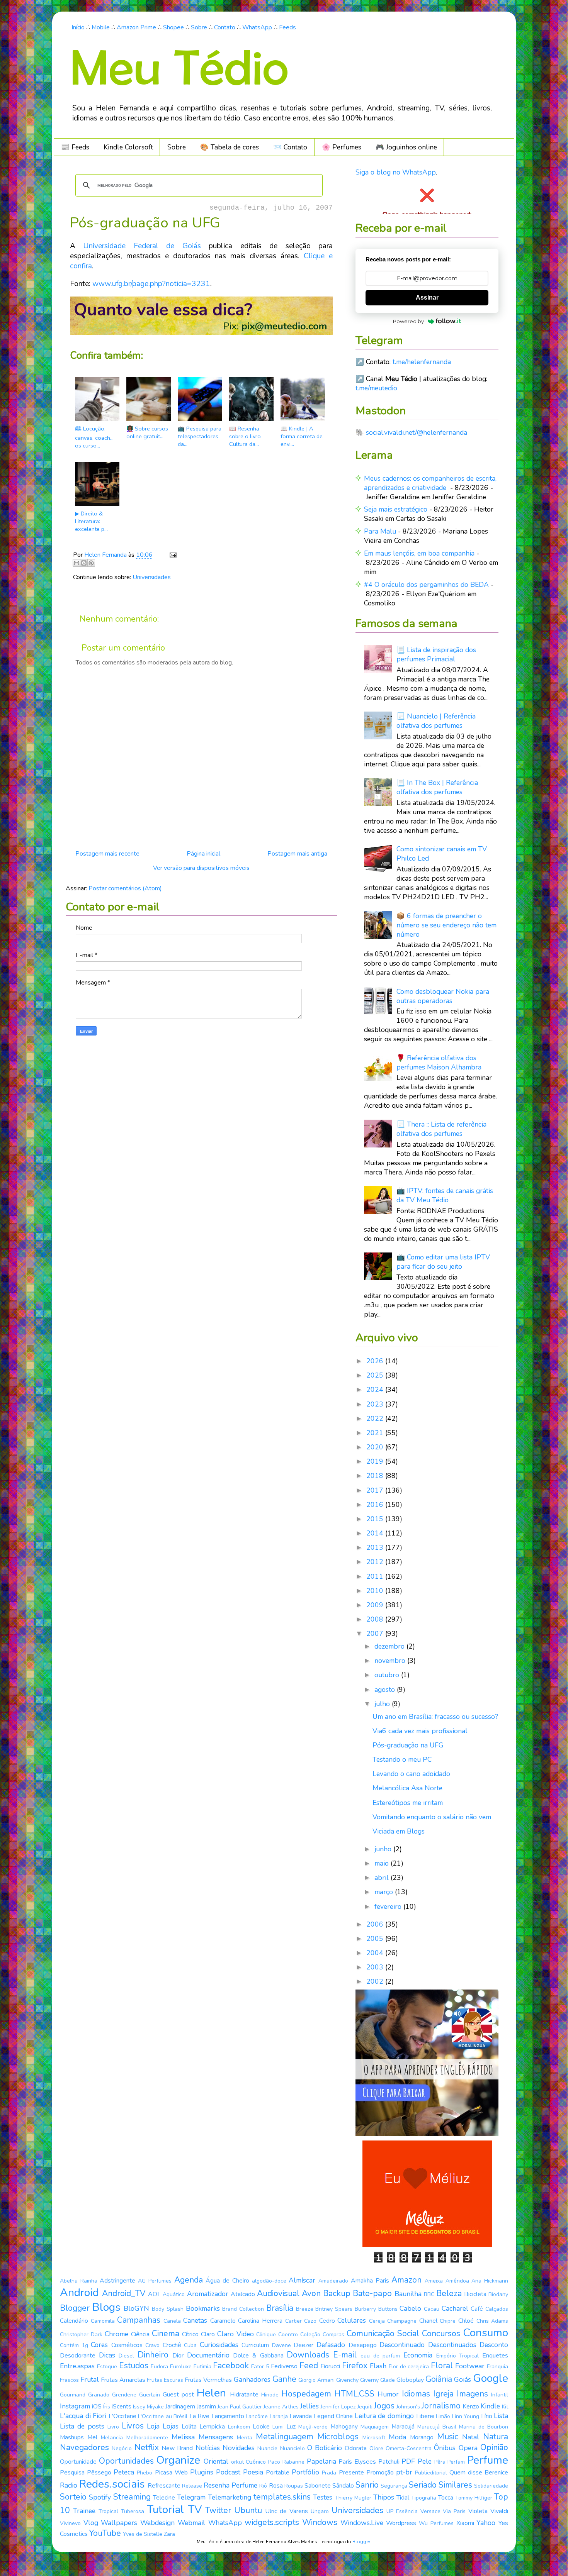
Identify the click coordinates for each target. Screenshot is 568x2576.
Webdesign (157, 2523)
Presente (351, 2473)
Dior (178, 2356)
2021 (376, 1433)
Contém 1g (74, 2345)
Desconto (494, 2345)
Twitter (218, 2510)
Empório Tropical (458, 2356)
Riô (263, 2486)
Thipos (384, 2497)
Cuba (190, 2345)
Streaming (132, 2497)
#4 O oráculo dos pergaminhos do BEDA (426, 585)
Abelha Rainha (79, 2281)
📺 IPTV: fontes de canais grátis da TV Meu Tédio (445, 1195)
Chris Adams (492, 2321)
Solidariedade (491, 2486)
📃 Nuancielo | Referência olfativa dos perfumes (436, 721)
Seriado (423, 2485)
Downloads (308, 2355)
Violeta (478, 2511)
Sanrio (367, 2485)
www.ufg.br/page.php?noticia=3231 (151, 284)
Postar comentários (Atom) (125, 888)
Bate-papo (372, 2293)
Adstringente (117, 2281)
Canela (172, 2321)
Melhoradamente (147, 2438)
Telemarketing (230, 2497)
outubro (388, 1675)
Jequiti (365, 2407)
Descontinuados (452, 2345)
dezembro (390, 1646)
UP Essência (402, 2511)
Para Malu (380, 531)
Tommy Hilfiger (474, 2498)
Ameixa (434, 2281)
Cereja (377, 2321)
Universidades (152, 577)
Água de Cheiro (227, 2281)
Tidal (403, 2498)
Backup (337, 2293)
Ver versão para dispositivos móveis (201, 868)
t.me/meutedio (376, 388)
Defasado (331, 2345)
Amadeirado (333, 2281)
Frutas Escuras (165, 2380)
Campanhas (139, 2320)
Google (491, 2378)
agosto (386, 1690)
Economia (418, 2355)
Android (79, 2293)
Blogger (75, 2308)
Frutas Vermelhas (208, 2380)
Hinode (270, 2395)
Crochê (172, 2345)
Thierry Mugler (353, 2498)
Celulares (352, 2320)
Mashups (72, 2437)
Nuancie (267, 2448)
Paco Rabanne (286, 2462)
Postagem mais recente (107, 854)
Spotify (100, 2497)
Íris (107, 2407)
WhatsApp (257, 27)
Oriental (216, 2461)
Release (192, 2486)
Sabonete (318, 2486)
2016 (376, 1505)
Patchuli (389, 2462)
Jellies (310, 2406)
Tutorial (165, 2510)
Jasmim (206, 2407)
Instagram (75, 2406)
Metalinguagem (285, 2437)
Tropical (108, 2511)
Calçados (497, 2309)
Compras (333, 2334)
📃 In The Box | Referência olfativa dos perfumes (437, 787)
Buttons (388, 2309)
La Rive (200, 2416)
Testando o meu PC (402, 1759)
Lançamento (228, 2416)
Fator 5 (260, 2367)
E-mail (345, 2355)
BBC (429, 2294)
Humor (388, 2394)
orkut (237, 2462)
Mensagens (216, 2437)
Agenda (189, 2280)
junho (384, 1849)
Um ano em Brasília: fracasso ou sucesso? (435, 1717)
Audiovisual (278, 2293)
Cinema (166, 2334)
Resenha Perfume (230, 2485)
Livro (113, 2427)
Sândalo (343, 2486)
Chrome (116, 2334)
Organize (178, 2460)
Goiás (463, 2379)
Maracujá (403, 2427)
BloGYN (136, 2308)
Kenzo (471, 2407)
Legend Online (333, 2416)
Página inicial (203, 854)
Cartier (293, 2321)
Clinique (266, 2334)
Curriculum (255, 2345)
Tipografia (424, 2498)
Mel (92, 2437)
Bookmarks (203, 2308)
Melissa (183, 2437)
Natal (471, 2437)
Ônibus (445, 2448)
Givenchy (347, 2380)
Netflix (147, 2447)
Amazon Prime (136, 27)
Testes (323, 2497)
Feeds (287, 27)
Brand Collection (243, 2309)
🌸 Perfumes (342, 147)
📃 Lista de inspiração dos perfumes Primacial (436, 654)
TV (195, 2510)
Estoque (107, 2367)
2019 (376, 1461)
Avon (311, 2293)
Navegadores (84, 2447)
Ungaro (320, 2511)
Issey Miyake (148, 2407)
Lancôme (257, 2416)
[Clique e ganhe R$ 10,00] (427, 2245)
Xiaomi (465, 2523)
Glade (388, 2380)
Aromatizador (208, 2294)
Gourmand (73, 2395)
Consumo (486, 2333)
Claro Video (236, 2334)
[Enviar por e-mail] (77, 563)
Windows (320, 2522)
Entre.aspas (77, 2366)
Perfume (488, 2460)
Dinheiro (153, 2355)
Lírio (487, 2416)
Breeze (305, 2309)
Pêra (440, 2462)
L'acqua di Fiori (83, 2416)
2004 (376, 1953)
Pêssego (99, 2473)
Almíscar (302, 2280)
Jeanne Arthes (281, 2407)
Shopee (173, 27)
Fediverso (284, 2366)
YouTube (105, 2533)
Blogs (106, 2307)
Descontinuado (402, 2345)
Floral (442, 2366)
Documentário (208, 2355)
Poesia (253, 2472)
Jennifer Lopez (338, 2407)
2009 (376, 1605)
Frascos (69, 2380)
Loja (153, 2426)
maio (383, 1863)
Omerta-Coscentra (409, 2448)
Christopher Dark (81, 2334)
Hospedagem (306, 2394)
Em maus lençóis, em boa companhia (419, 553)
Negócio (122, 2448)
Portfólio (305, 2472)
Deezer (304, 2345)
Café (477, 2309)
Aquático (174, 2294)
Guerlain (150, 2395)
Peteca (124, 2472)
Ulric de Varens (287, 2511)
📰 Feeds (75, 147)
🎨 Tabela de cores (230, 147)
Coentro (288, 2334)
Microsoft (374, 2438)
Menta (245, 2438)
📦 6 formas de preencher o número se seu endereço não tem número (446, 925)
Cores (99, 2345)
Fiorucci (330, 2366)
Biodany (498, 2294)
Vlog (91, 2523)
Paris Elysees (357, 2462)
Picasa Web (171, 2473)
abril (383, 1878)
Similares (455, 2485)
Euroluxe (181, 2367)
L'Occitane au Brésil (163, 2416)
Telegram (191, 2497)
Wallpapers (119, 2523)
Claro (208, 2334)
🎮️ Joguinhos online (406, 147)
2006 (376, 1924)
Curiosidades (219, 2345)
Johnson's (408, 2407)
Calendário (74, 2321)
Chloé (466, 2321)
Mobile (101, 27)
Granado (99, 2395)
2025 (376, 1375)
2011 (376, 1576)
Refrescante (164, 2486)
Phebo (145, 2473)
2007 (376, 1634)
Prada (329, 2473)
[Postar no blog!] (84, 563)
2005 (376, 1939)
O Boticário (325, 2448)
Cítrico (190, 2334)
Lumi (278, 2427)
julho (383, 1704)
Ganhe (284, 2379)
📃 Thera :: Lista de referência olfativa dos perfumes (441, 1129)
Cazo (310, 2321)
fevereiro (389, 1907)
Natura (496, 2437)
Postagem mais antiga (297, 854)
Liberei (425, 2416)
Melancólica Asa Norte (407, 1788)
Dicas (107, 2355)
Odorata (356, 2448)
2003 (376, 1967)
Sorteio (73, 2497)
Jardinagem (180, 2407)
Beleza (449, 2293)
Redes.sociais (112, 2484)
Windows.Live (362, 2523)
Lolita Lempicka (203, 2427)
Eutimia (202, 2367)
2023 (376, 1404)
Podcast (228, 2472)
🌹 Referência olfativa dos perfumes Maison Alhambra (439, 1063)
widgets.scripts (272, 2522)
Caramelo (223, 2321)
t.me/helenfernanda (422, 362)
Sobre (199, 27)
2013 (376, 1547)
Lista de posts (82, 2426)
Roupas (294, 2486)
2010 (376, 1591)
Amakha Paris (370, 2281)
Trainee (84, 2511)
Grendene (124, 2395)
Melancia (112, 2438)
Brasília (280, 2308)
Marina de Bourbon (484, 2427)
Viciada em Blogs (399, 1831)
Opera (468, 2448)
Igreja (443, 2394)
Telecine (164, 2498)
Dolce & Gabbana (258, 2356)
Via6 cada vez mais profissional (420, 1731)
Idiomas (416, 2394)
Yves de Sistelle (143, 2534)
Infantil (500, 2395)
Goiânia (439, 2379)
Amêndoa (457, 2281)
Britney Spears (334, 2309)
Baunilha (408, 2294)
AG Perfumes (155, 2281)
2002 (376, 1981)
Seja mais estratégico (396, 509)
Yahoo (486, 2523)
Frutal (90, 2379)
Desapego (363, 2345)
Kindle (490, 2406)
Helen (211, 2393)
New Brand (177, 2448)
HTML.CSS (354, 2394)
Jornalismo (441, 2406)
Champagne (402, 2321)
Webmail (191, 2523)
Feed (309, 2366)
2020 (376, 1447)
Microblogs (338, 2437)
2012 (376, 1562)
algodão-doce (269, 2281)
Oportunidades (126, 2461)
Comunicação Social (383, 2334)
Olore (376, 2448)
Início (78, 27)
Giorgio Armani (316, 2380)
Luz (291, 2427)
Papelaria (321, 2461)
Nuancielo (293, 2448)
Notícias (208, 2448)
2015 (376, 1519)
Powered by (408, 321)
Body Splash (168, 2309)
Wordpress (401, 2523)
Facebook (231, 2366)
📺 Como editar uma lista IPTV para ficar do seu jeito (443, 1262)
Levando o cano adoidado (411, 1774)
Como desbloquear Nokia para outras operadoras (443, 996)
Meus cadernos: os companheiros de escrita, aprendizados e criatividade (430, 483)
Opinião (494, 2447)
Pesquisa (72, 2473)
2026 (376, 1361)
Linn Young (466, 2416)
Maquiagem (375, 2427)
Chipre (448, 2321)
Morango (422, 2437)
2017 (376, 1490)
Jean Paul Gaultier (240, 2407)
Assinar (427, 297)
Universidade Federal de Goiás (142, 246)
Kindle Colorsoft (128, 147)
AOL (154, 2294)
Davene (281, 2345)
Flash (378, 2366)
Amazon (406, 2280)
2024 (376, 1390)
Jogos (384, 2406)
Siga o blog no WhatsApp (396, 172)
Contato (225, 27)
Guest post (178, 2395)
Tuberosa (133, 2511)
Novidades (239, 2448)
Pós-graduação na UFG (408, 1745)
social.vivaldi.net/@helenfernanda (417, 432)
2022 (376, 1418)
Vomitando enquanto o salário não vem (432, 1817)
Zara (169, 2534)
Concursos (441, 2334)
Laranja (279, 2416)
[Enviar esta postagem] (172, 555)
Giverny (369, 2380)
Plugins (202, 2472)
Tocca (446, 2498)
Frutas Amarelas (123, 2380)
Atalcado (243, 2294)
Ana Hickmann (490, 2281)
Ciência (140, 2334)
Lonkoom (239, 2427)
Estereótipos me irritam (408, 1803)
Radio (69, 2485)
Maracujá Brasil (437, 2427)
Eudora (159, 2367)
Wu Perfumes (436, 2523)
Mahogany (344, 2427)
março (385, 1892)
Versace (430, 2511)
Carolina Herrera (260, 2321)
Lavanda (301, 2416)
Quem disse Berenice (479, 2473)
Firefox (355, 2366)
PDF (408, 2461)
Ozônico (256, 2462)
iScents (122, 2407)
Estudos (134, 2366)
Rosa (276, 2486)
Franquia (497, 2367)
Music (448, 2437)
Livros (133, 2426)
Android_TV (124, 2293)
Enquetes (495, 2356)
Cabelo (410, 2308)
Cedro (327, 2321)
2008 (376, 1619)
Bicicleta (475, 2294)
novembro (391, 1661)
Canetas (195, 2320)
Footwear (470, 2366)
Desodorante (78, 2356)
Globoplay (410, 2380)
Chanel (428, 2321)
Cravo (152, 2345)
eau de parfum (380, 2356)
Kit (505, 2407)
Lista (501, 2416)
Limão (443, 2416)
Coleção (310, 2334)
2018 (376, 1476)
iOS (97, 2407)
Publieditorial (431, 2473)
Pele (425, 2461)
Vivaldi (499, 2511)
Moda (397, 2437)
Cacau (432, 2309)
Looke (261, 2427)
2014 (376, 1533)
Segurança (394, 2486)
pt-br (404, 2472)
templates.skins (282, 2497)
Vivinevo (70, 2523)
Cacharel (455, 2308)
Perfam (456, 2462)
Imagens (472, 2394)
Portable (278, 2473)
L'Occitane (122, 2416)
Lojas (171, 2426)
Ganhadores (252, 2379)
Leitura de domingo (384, 2416)
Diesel (126, 2356)
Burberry (365, 2309)
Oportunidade (78, 2462)
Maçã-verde (313, 2427)
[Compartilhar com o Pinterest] (91, 563)
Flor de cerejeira (409, 2367)
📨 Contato (290, 147)
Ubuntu (248, 2510)
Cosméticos (127, 2345)
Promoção (380, 2473)
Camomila (103, 2321)
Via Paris (454, 2511)
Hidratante (244, 2395)
